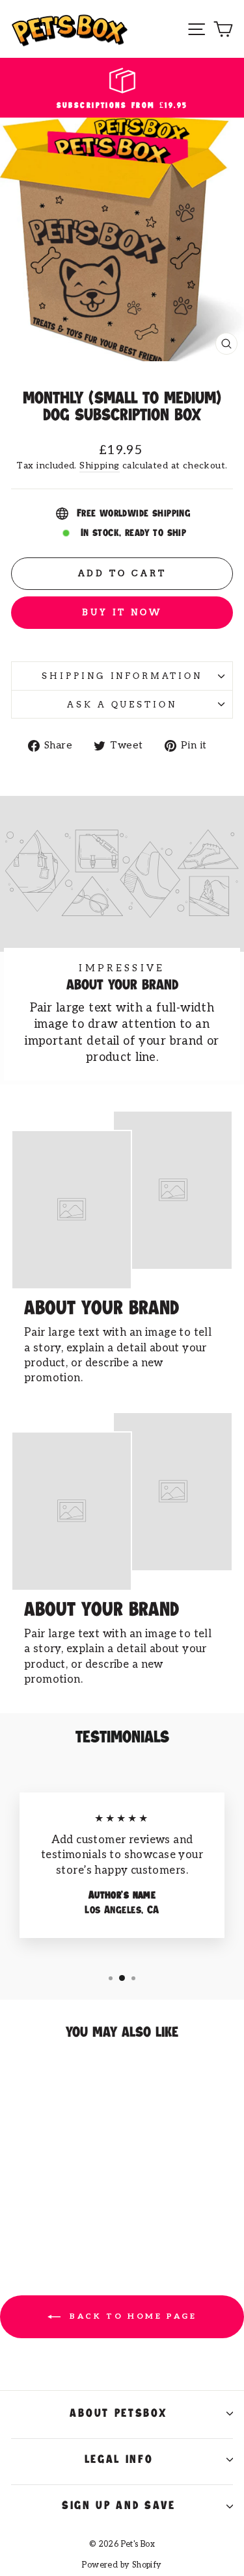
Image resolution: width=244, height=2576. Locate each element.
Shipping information (122, 676)
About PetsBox (118, 2414)
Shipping (99, 465)
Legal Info (119, 2460)
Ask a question (122, 704)
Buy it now (122, 612)
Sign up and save (119, 2506)
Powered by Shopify (122, 2565)
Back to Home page (131, 2316)
